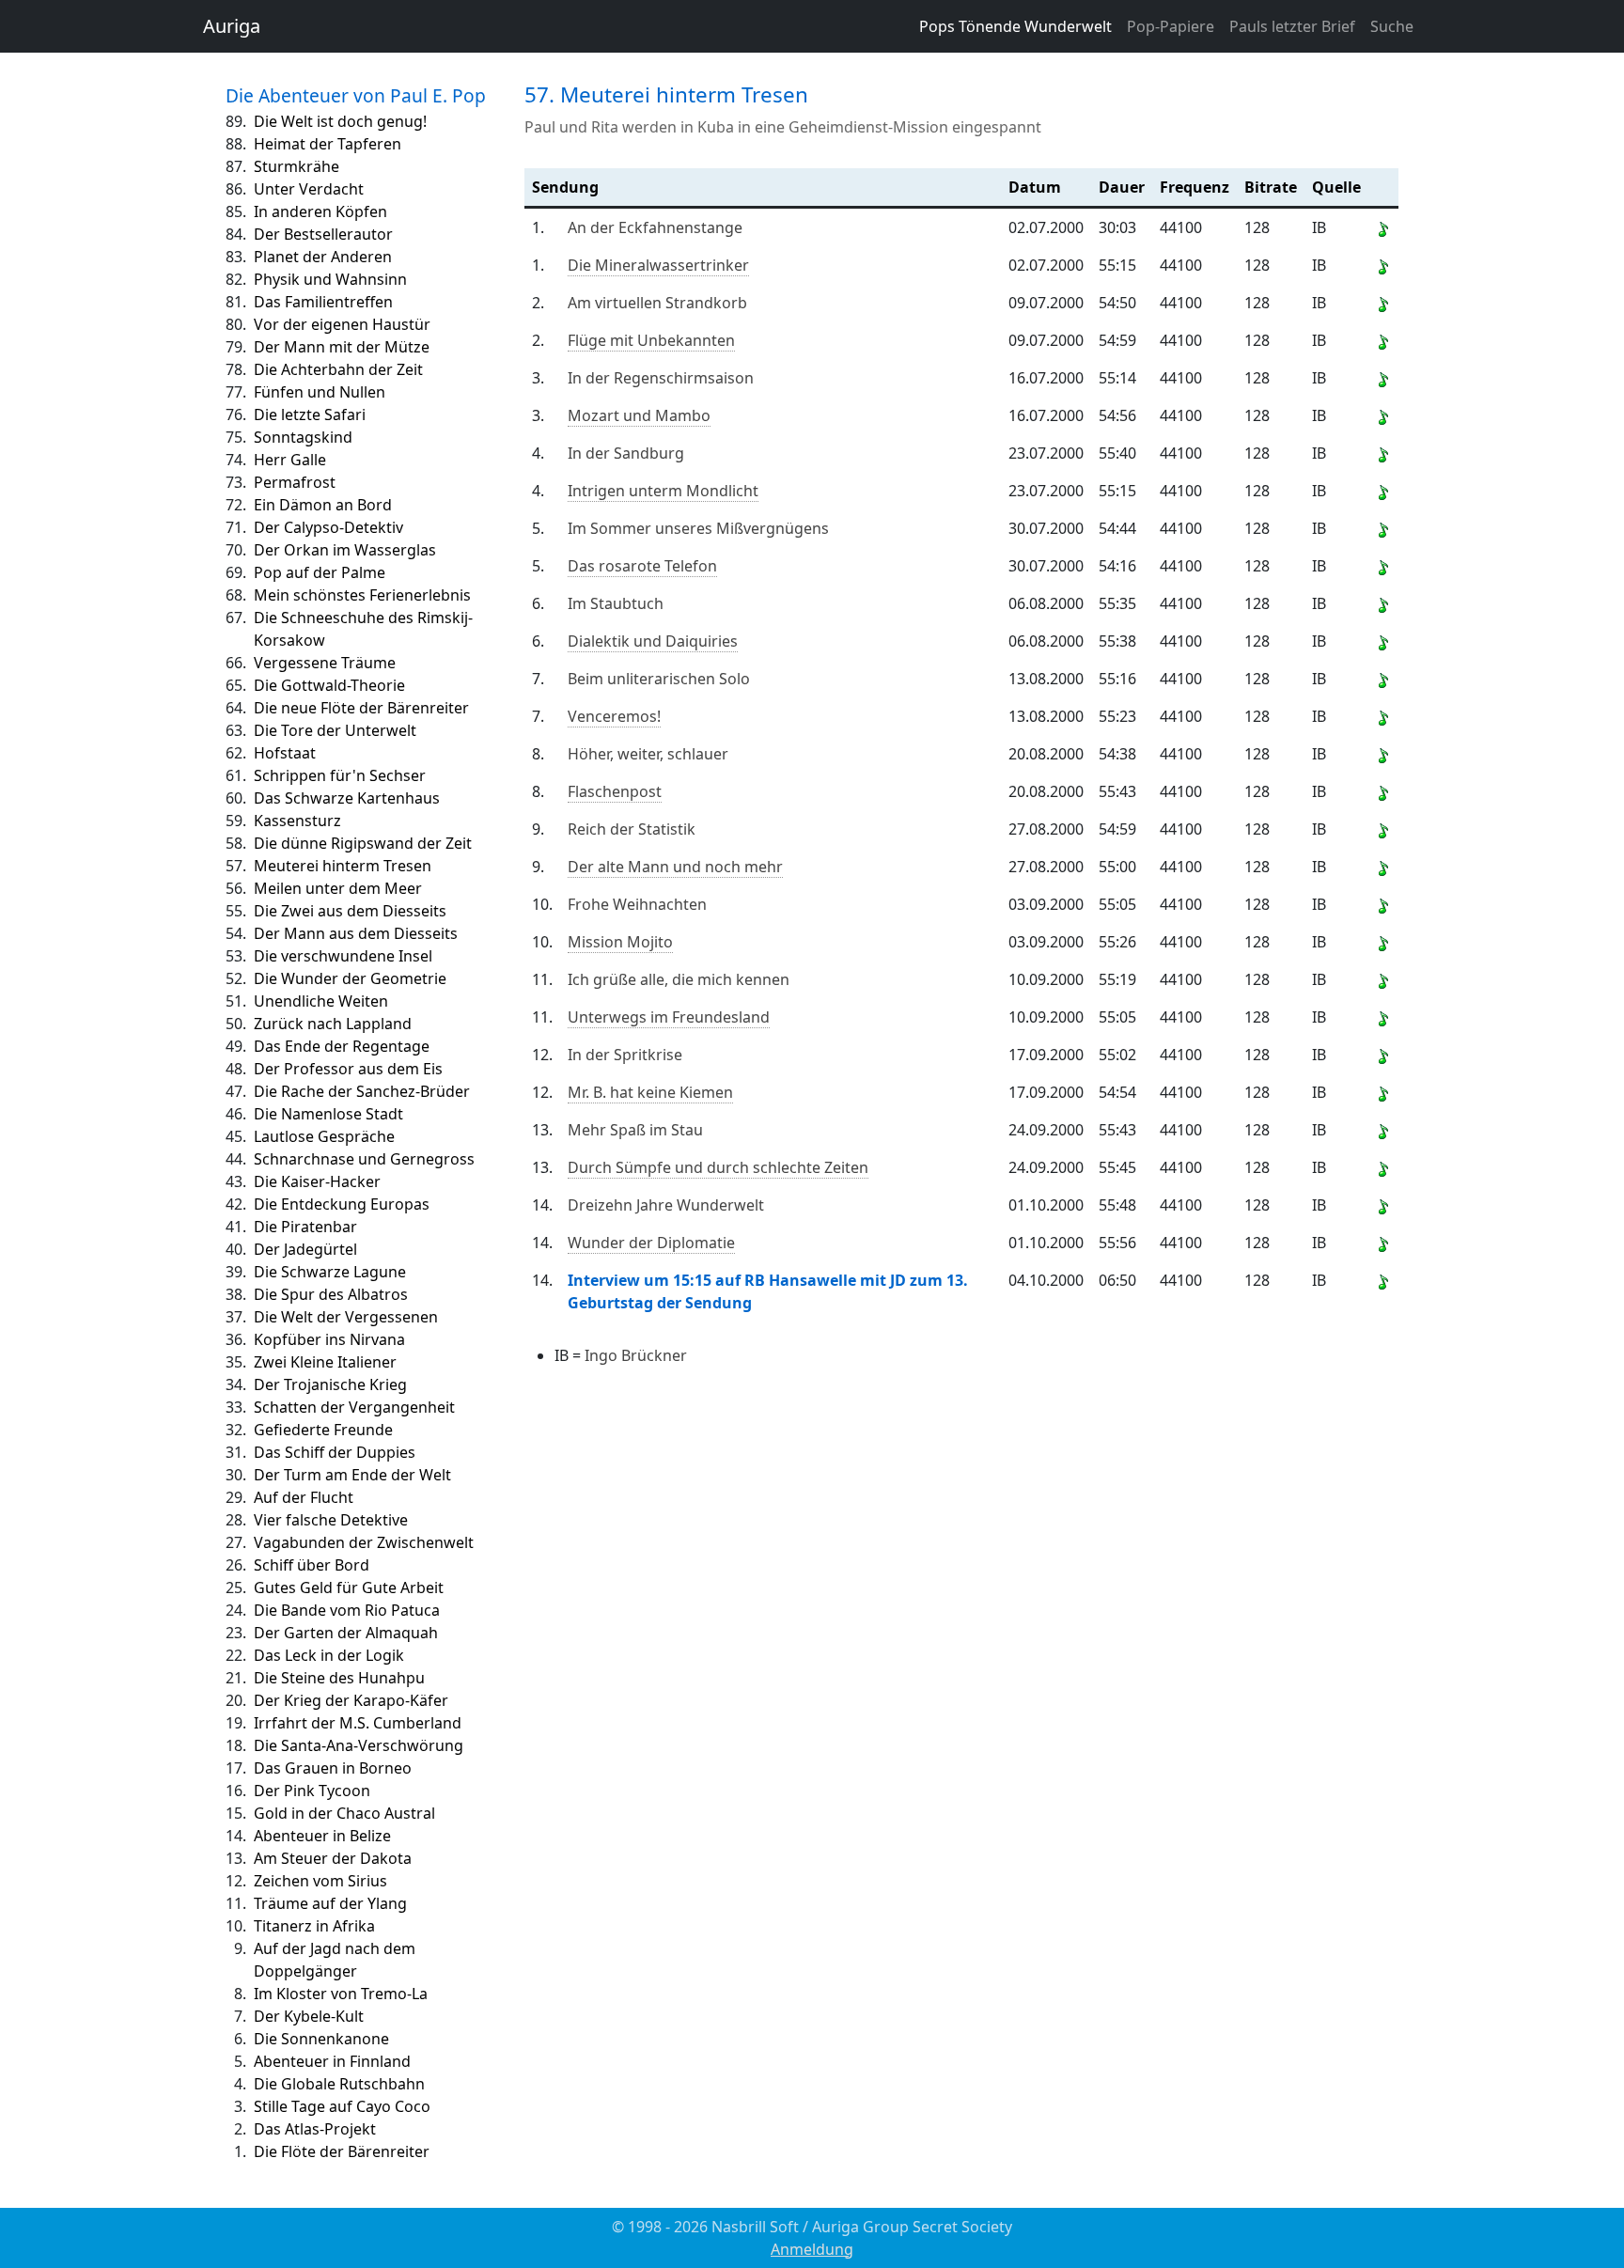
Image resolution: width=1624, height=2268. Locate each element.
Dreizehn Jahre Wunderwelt (666, 1205)
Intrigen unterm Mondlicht (663, 491)
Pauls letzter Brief (1292, 26)
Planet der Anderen (323, 257)
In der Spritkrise (625, 1055)
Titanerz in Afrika (314, 1926)
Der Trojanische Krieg (330, 1384)
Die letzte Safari (310, 414)
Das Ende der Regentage (342, 1046)
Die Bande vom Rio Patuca (347, 1610)
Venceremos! (614, 716)
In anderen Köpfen (320, 211)
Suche (1392, 26)
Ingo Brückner (636, 1355)
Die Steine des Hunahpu (339, 1678)
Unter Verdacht (309, 189)
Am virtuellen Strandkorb (657, 303)
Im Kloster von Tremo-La (341, 1994)
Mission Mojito (620, 942)
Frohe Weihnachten (637, 904)
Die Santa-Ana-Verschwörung (359, 1745)
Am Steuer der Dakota (333, 1858)
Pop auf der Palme (320, 572)
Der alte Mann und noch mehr (675, 867)
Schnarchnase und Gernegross (364, 1159)
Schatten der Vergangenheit (354, 1407)
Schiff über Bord (312, 1565)
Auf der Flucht (304, 1497)
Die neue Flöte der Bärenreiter (361, 708)
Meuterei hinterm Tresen (343, 866)
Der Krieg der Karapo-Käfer (351, 1700)
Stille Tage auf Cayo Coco (342, 2106)
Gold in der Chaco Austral (344, 1813)
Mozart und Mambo (639, 415)
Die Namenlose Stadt (328, 1114)
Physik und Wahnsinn (330, 279)
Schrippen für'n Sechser (340, 775)
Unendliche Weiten (321, 1001)
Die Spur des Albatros (331, 1294)
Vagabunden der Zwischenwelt (364, 1542)
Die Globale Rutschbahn (339, 2084)
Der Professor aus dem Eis (348, 1069)
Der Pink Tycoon (312, 1791)
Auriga (232, 26)
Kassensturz (297, 821)
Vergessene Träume (325, 663)
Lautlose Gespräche (324, 1136)
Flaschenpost (615, 791)
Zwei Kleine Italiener (325, 1362)
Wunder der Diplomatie (651, 1243)
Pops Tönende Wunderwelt (1015, 26)
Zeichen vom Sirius (320, 1881)
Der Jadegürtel (305, 1249)
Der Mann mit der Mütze (342, 347)
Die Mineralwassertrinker (658, 265)
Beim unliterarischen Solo (659, 679)
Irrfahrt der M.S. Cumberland (358, 1723)
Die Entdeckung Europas (342, 1204)
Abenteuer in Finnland (332, 2061)
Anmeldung (812, 2249)
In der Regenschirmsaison (661, 378)
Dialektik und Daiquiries (653, 641)
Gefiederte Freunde (323, 1430)
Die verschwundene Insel (343, 956)
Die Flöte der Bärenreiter (342, 2151)
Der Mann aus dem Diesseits (356, 933)
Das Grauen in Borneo (333, 1768)
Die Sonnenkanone (321, 2039)
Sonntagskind (303, 437)
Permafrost (295, 482)
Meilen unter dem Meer (338, 888)
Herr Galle (290, 460)
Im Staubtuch (616, 603)
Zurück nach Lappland (333, 1024)
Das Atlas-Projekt (315, 2129)
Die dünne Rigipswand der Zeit (363, 843)
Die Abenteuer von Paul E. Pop (356, 95)
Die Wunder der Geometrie (350, 978)
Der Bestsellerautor (323, 234)
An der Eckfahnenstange (655, 227)
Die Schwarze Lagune (330, 1272)
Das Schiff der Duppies (335, 1452)
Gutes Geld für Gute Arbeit (349, 1588)
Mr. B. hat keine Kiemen (650, 1092)
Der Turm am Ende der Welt (352, 1475)
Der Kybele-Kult (309, 2016)
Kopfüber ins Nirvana (329, 1339)
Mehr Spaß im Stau (635, 1130)
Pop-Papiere (1171, 26)
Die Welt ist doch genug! (340, 121)
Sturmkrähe (297, 166)
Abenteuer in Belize (322, 1836)
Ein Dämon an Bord (323, 505)
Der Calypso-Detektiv (328, 527)
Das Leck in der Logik (329, 1655)
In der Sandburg (626, 453)
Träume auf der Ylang (330, 1903)
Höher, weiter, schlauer (648, 754)
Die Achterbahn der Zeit (338, 369)
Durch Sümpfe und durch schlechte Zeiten (718, 1167)
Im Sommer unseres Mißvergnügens (698, 528)
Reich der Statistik (632, 829)
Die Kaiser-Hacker (317, 1181)
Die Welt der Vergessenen (346, 1317)
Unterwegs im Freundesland (669, 1017)
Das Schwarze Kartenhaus (347, 798)
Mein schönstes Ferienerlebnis (362, 595)
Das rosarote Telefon (642, 566)
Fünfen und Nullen (320, 392)
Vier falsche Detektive (331, 1520)
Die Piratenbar (305, 1227)
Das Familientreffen (323, 302)
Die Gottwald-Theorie (329, 685)
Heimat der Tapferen (328, 144)
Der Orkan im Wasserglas (345, 550)
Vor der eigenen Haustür (342, 324)
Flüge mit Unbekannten (651, 340)
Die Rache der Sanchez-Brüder (362, 1091)
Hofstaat (285, 753)
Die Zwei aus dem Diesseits (350, 911)
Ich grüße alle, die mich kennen (679, 979)
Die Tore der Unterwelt (335, 730)
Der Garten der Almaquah (346, 1633)
